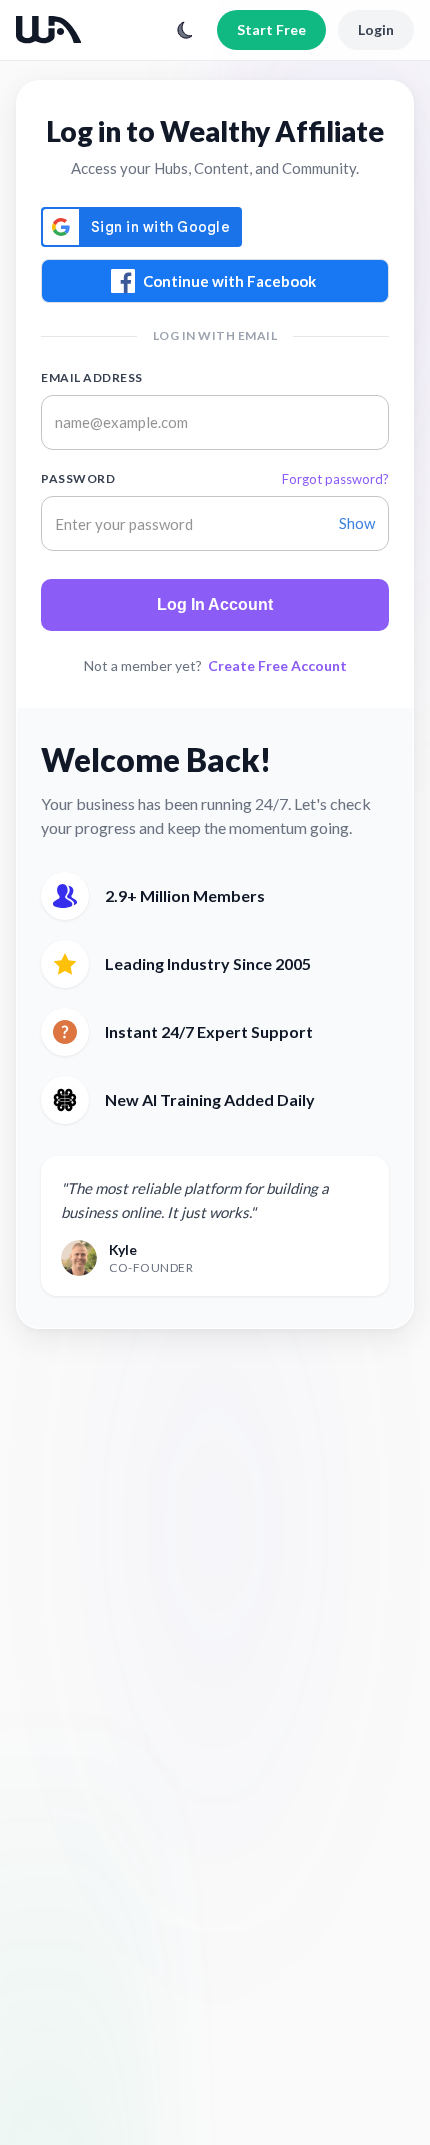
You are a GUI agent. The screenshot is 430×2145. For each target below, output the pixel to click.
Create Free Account (277, 665)
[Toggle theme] (185, 30)
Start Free (271, 29)
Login (376, 29)
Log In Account (215, 604)
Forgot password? (335, 479)
